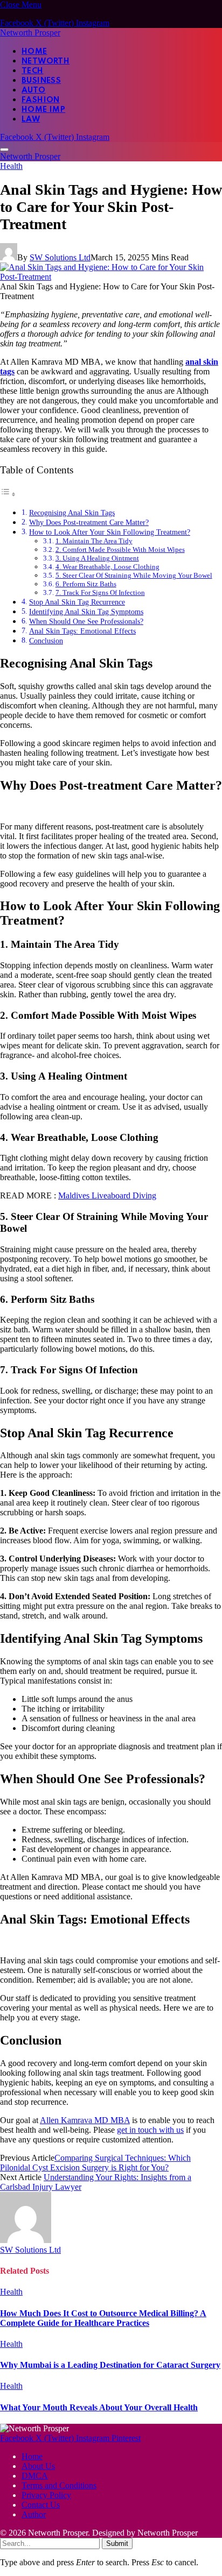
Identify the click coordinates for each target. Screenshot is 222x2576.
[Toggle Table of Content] (8, 494)
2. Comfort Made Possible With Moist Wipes (120, 549)
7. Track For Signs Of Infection (100, 592)
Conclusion (46, 641)
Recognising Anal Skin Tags (72, 513)
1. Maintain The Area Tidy (94, 541)
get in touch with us (150, 2130)
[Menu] (4, 150)
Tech (33, 71)
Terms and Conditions (59, 2485)
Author (34, 2514)
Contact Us (41, 2505)
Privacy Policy (46, 2495)
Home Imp (43, 110)
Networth (46, 61)
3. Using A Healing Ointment (97, 558)
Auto (34, 90)
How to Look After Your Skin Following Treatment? (110, 532)
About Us (38, 2466)
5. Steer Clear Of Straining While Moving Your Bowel (134, 575)
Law (31, 119)
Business (41, 81)
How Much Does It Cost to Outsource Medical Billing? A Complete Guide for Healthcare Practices (103, 2318)
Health (11, 166)
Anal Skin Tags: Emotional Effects (82, 631)
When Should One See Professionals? (86, 621)
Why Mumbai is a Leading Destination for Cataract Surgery (110, 2365)
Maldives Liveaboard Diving (107, 1195)
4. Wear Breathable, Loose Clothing (107, 567)
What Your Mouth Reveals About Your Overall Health (99, 2407)
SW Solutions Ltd (60, 257)
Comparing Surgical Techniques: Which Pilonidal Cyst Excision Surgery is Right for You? (95, 2163)
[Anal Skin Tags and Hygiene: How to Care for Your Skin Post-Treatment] (111, 277)
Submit (117, 2543)
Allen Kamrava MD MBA (85, 2120)
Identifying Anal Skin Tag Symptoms (86, 612)
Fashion (41, 100)
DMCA (35, 2476)
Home (34, 52)
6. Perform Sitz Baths (86, 584)
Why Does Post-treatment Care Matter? (89, 522)
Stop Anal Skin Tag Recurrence (77, 602)
